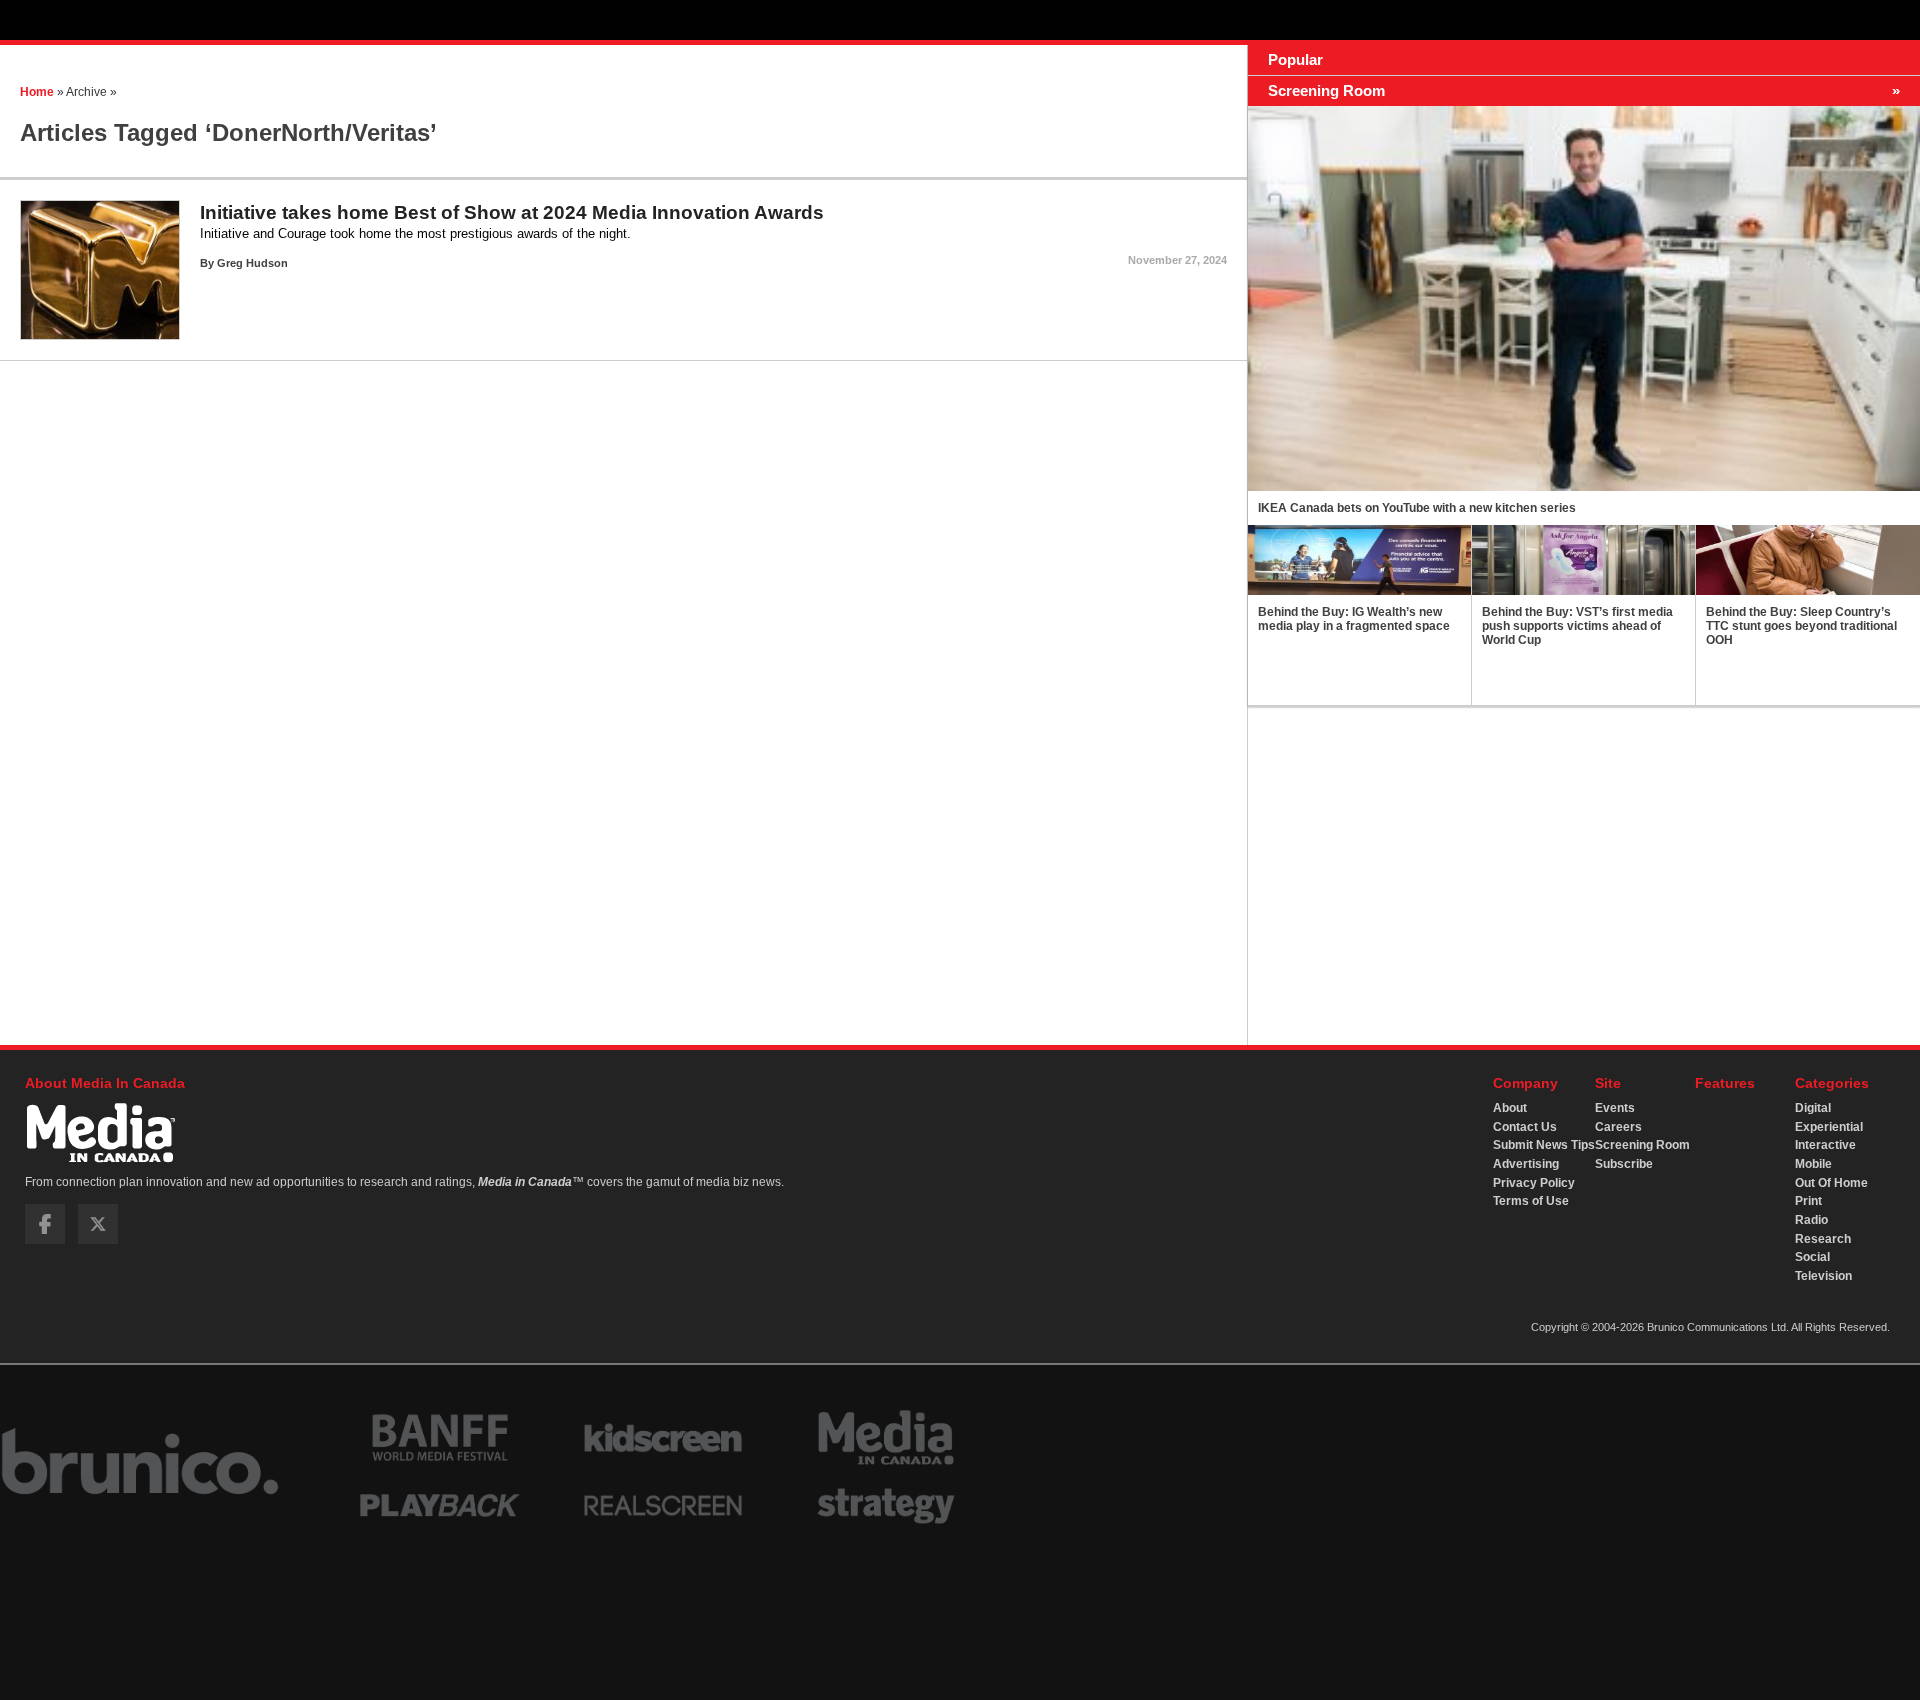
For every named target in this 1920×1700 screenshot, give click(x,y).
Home (37, 92)
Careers (1618, 1127)
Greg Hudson (252, 263)
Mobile (1813, 1164)
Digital (1813, 1108)
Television (1823, 1276)
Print (1808, 1201)
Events (1615, 1108)
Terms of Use (1531, 1201)
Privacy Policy (1534, 1183)
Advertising (1526, 1164)
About (1510, 1108)
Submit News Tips (1544, 1145)
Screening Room (1642, 1145)
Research (1823, 1239)
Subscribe (1624, 1164)
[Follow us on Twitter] (98, 1240)
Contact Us (1525, 1127)
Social (1812, 1257)
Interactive (1825, 1145)
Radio (1811, 1220)
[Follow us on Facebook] (45, 1240)
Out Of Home (1831, 1183)
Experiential (1829, 1127)
